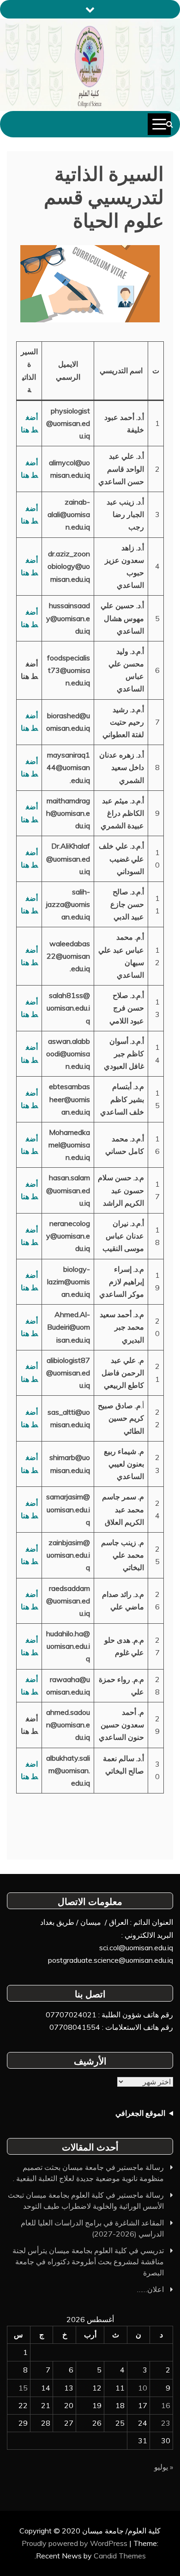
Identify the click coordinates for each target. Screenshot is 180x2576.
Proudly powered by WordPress (75, 2543)
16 (166, 2405)
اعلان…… (150, 2289)
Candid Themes (120, 2556)
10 (143, 2388)
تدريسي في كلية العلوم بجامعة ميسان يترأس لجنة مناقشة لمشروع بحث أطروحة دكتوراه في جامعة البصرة (88, 2262)
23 (166, 2423)
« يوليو (164, 2467)
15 (23, 2388)
